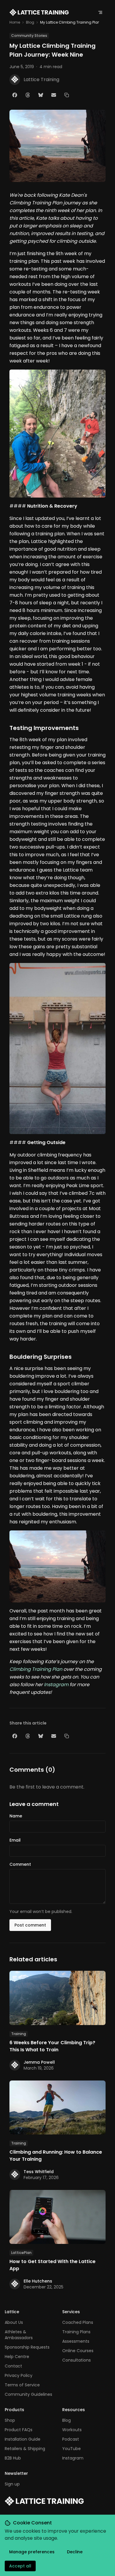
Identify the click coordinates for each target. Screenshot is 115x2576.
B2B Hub (13, 2458)
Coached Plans (78, 2322)
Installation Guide (23, 2439)
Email (15, 1840)
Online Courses (78, 2351)
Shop (10, 2420)
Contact (13, 2366)
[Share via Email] (54, 95)
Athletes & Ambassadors (19, 2335)
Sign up (12, 2484)
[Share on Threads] (28, 95)
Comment (20, 1864)
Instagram (56, 1685)
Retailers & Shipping (25, 2449)
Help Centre (17, 2357)
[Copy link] (67, 95)
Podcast (71, 2439)
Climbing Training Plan (36, 1669)
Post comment (30, 1925)
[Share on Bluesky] (41, 95)
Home (15, 22)
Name (16, 1816)
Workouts (72, 2430)
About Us (14, 2322)
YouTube (72, 2449)
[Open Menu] (100, 12)
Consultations (77, 2360)
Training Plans (76, 2332)
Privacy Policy (19, 2375)
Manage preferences (32, 2552)
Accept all (20, 2566)
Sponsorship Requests (27, 2347)
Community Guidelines (28, 2394)
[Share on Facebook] (15, 95)
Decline (75, 2552)
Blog (30, 22)
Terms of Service (22, 2385)
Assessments (76, 2341)
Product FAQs (19, 2430)
